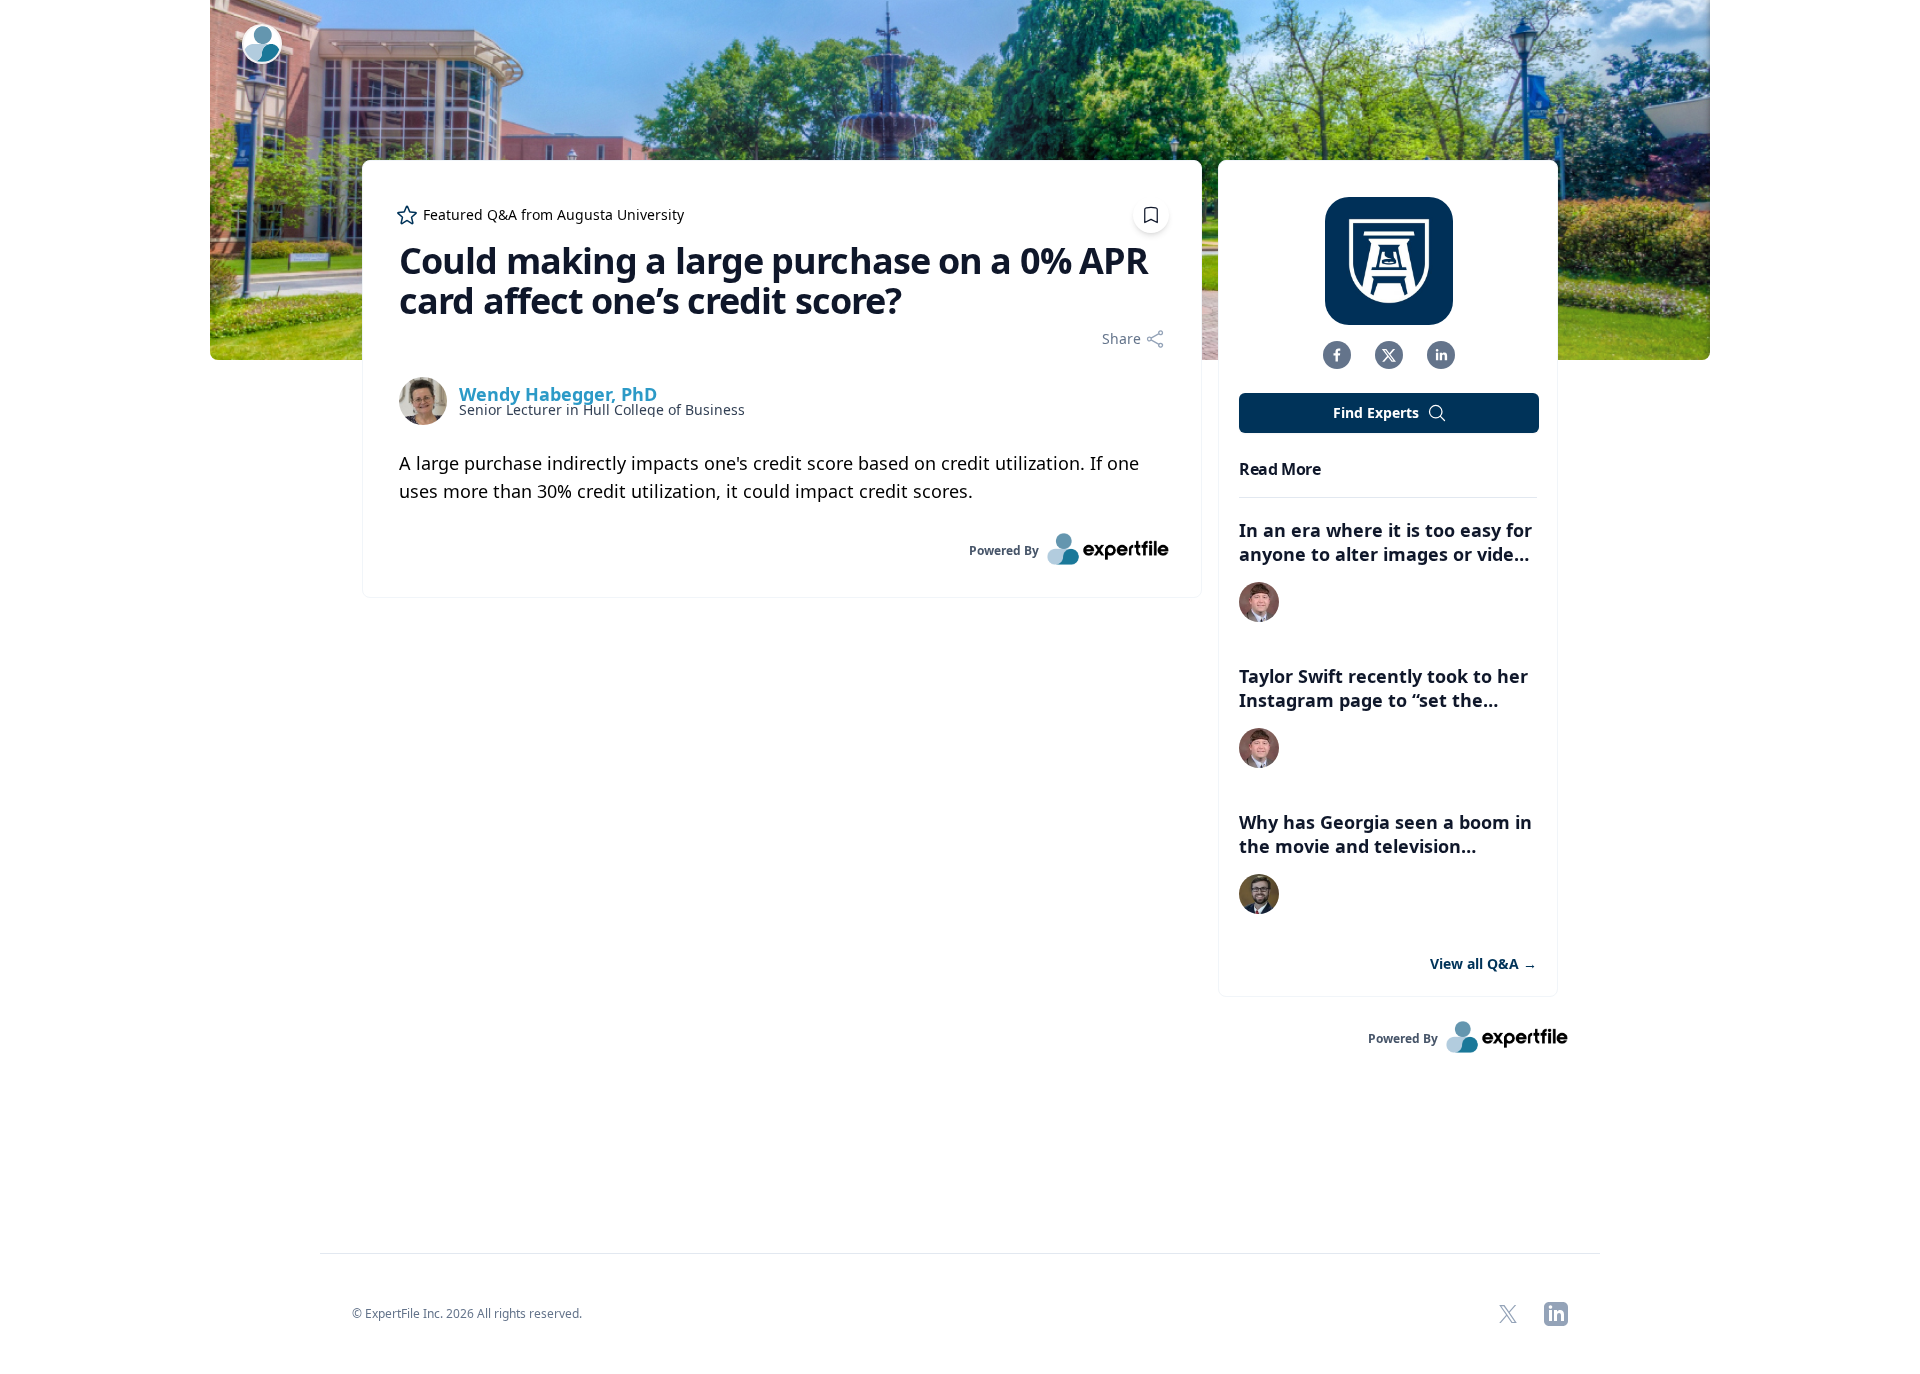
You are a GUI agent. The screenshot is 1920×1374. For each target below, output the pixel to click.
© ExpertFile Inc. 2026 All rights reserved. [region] (467, 1313)
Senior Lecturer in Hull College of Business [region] (602, 410)
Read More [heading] (1279, 469)
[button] (1337, 355)
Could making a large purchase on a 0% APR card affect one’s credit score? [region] (773, 281)
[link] (782, 549)
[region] (782, 477)
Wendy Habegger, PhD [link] (558, 394)
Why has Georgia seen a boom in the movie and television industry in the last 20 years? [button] (1385, 846)
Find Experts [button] (1376, 412)
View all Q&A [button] (1483, 963)
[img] (423, 401)
